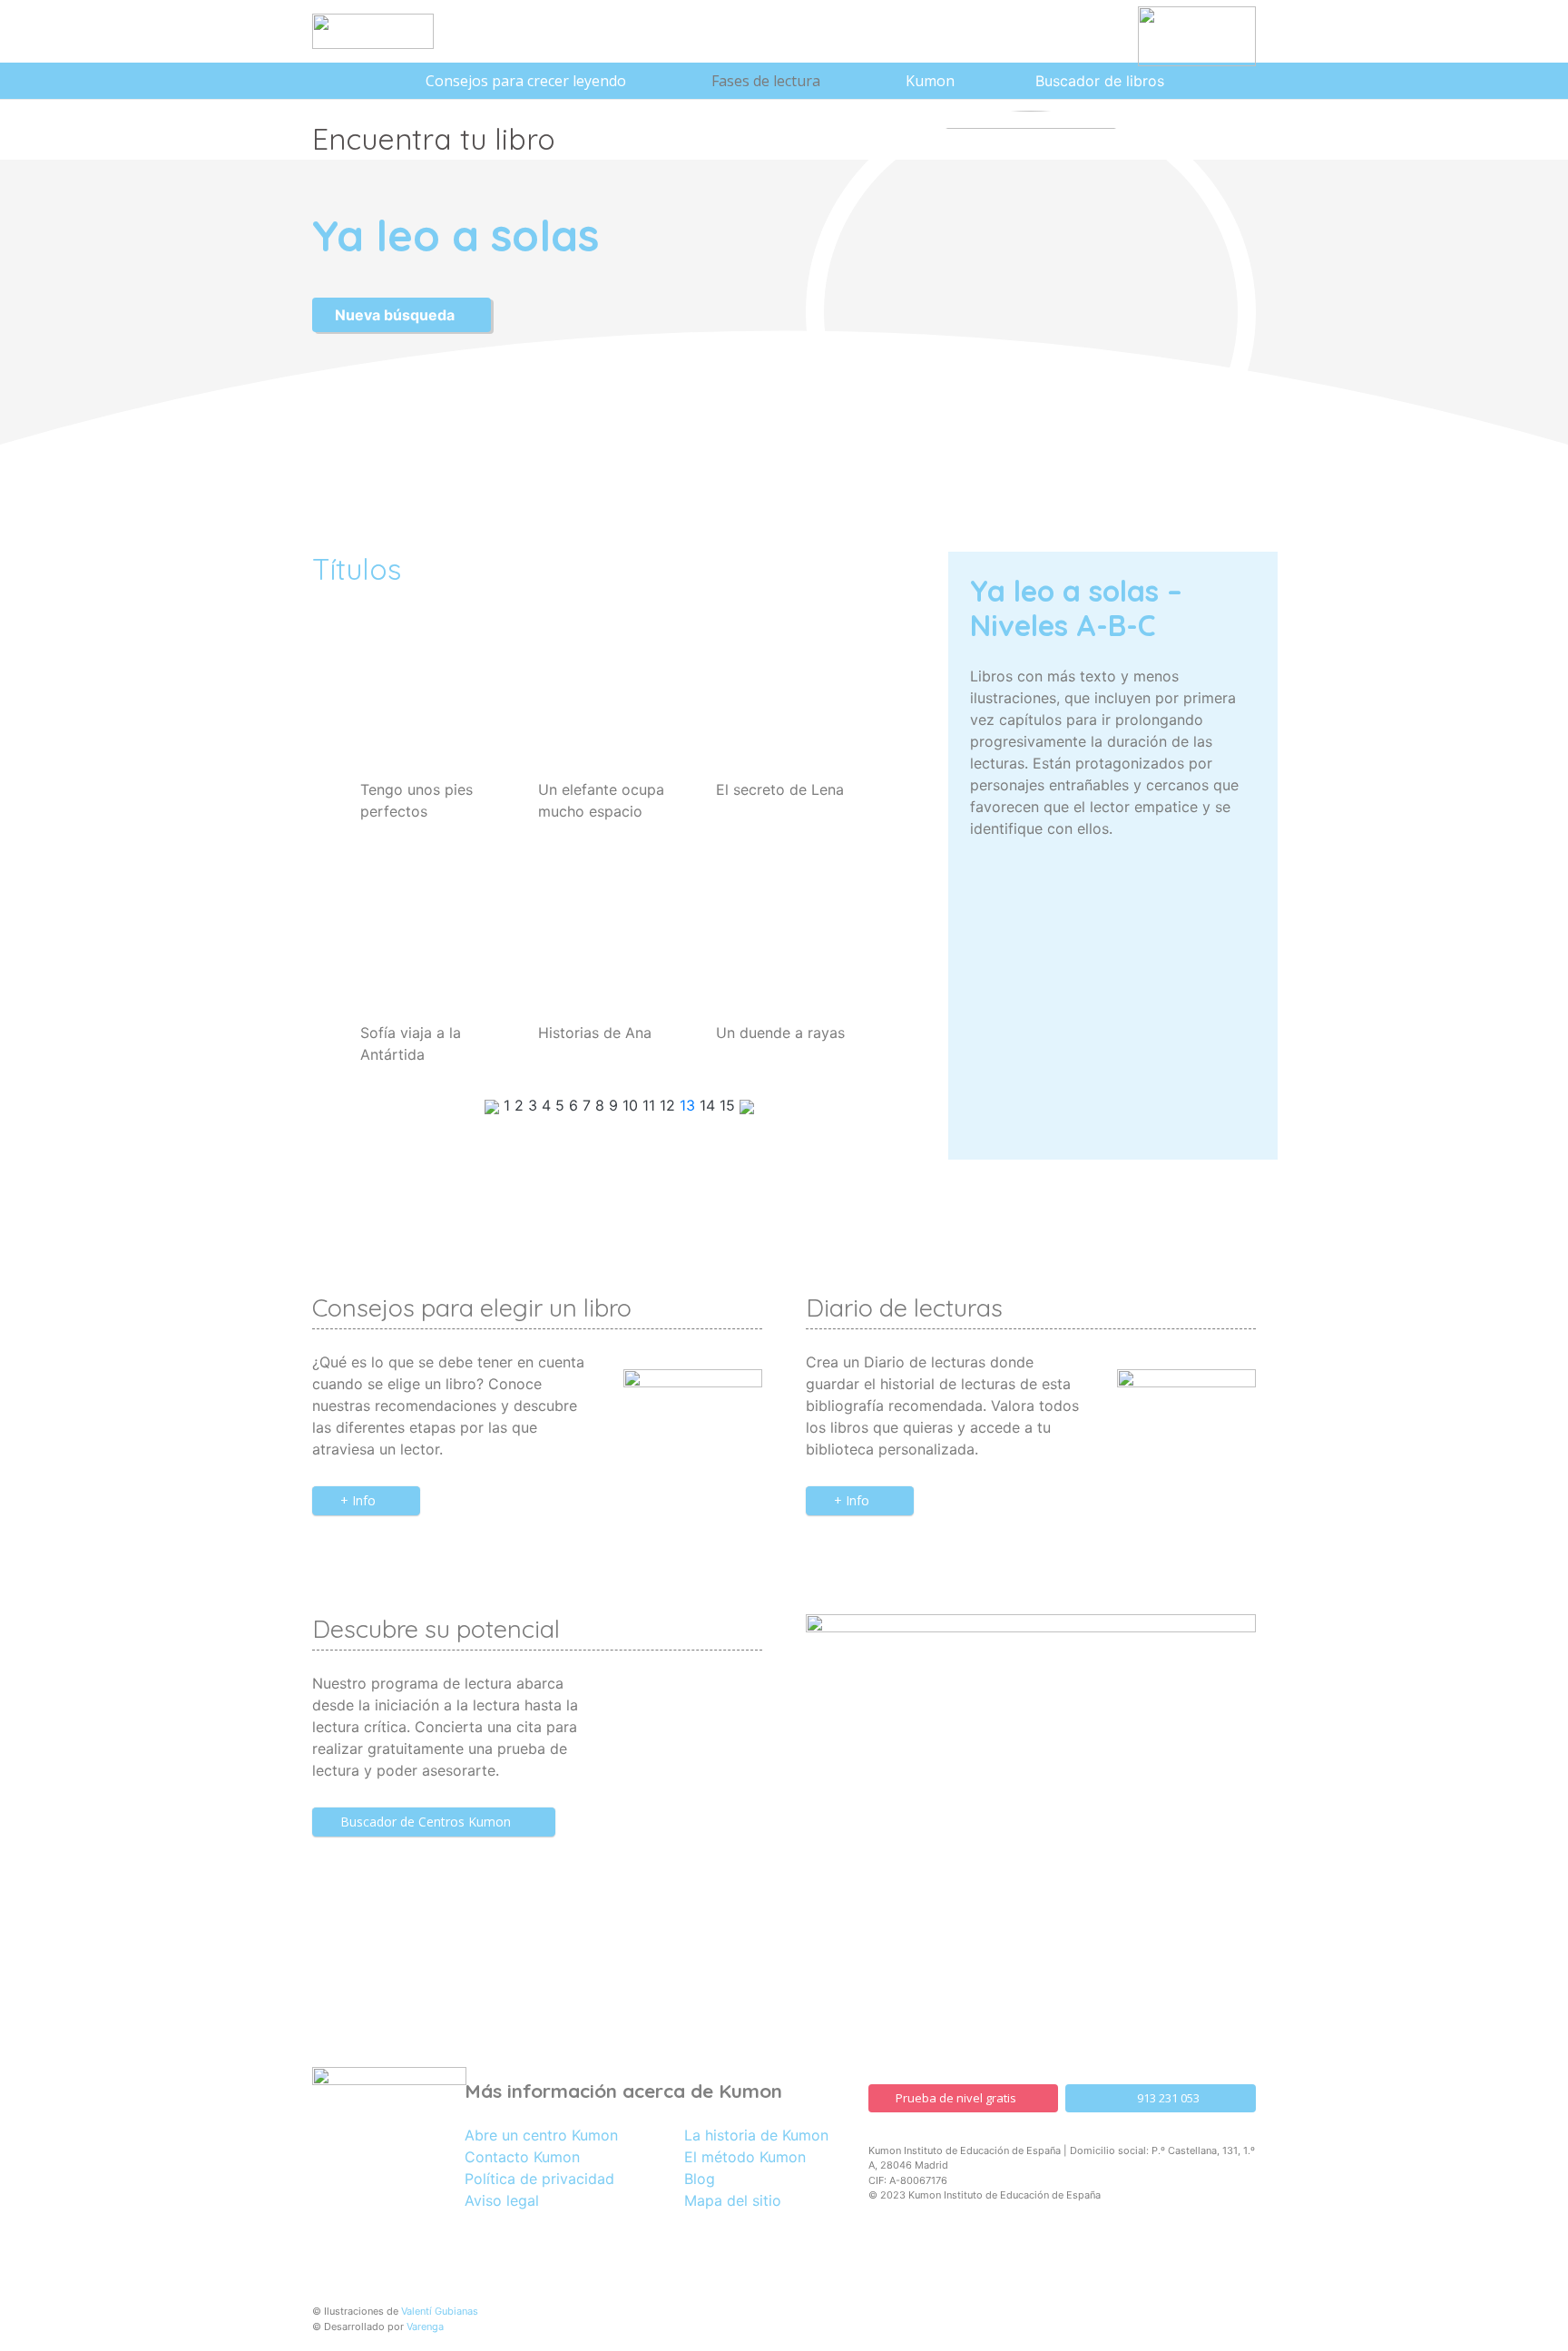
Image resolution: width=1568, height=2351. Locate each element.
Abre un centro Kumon (541, 2135)
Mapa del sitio (733, 2200)
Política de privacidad (539, 2179)
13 (690, 1105)
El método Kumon (745, 2157)
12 (670, 1105)
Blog (700, 2179)
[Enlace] (373, 31)
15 (730, 1105)
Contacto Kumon (522, 2157)
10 (632, 1105)
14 (710, 1105)
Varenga (425, 2327)
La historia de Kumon (756, 2135)
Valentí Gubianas (440, 2311)
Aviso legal (502, 2200)
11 (651, 1105)
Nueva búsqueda (397, 315)
